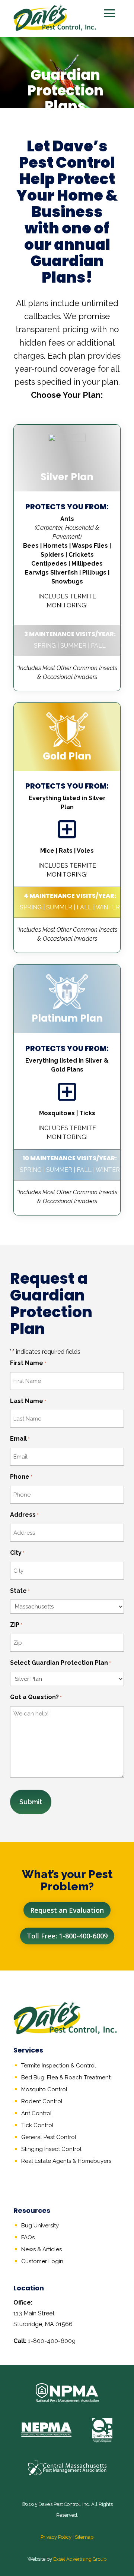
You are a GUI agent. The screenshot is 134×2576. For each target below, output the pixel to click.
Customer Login (42, 2261)
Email (20, 1439)
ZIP (16, 1625)
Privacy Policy (56, 2537)
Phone (21, 1477)
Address (24, 1515)
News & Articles (42, 2249)
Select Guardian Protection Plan (60, 1663)
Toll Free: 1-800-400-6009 (67, 1936)
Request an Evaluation (67, 1910)
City (17, 1553)
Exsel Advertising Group (80, 2559)
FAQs (28, 2237)
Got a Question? (36, 1697)
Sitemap (84, 2537)
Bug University (40, 2226)
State (20, 1591)
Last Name (28, 1401)
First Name (28, 1363)
